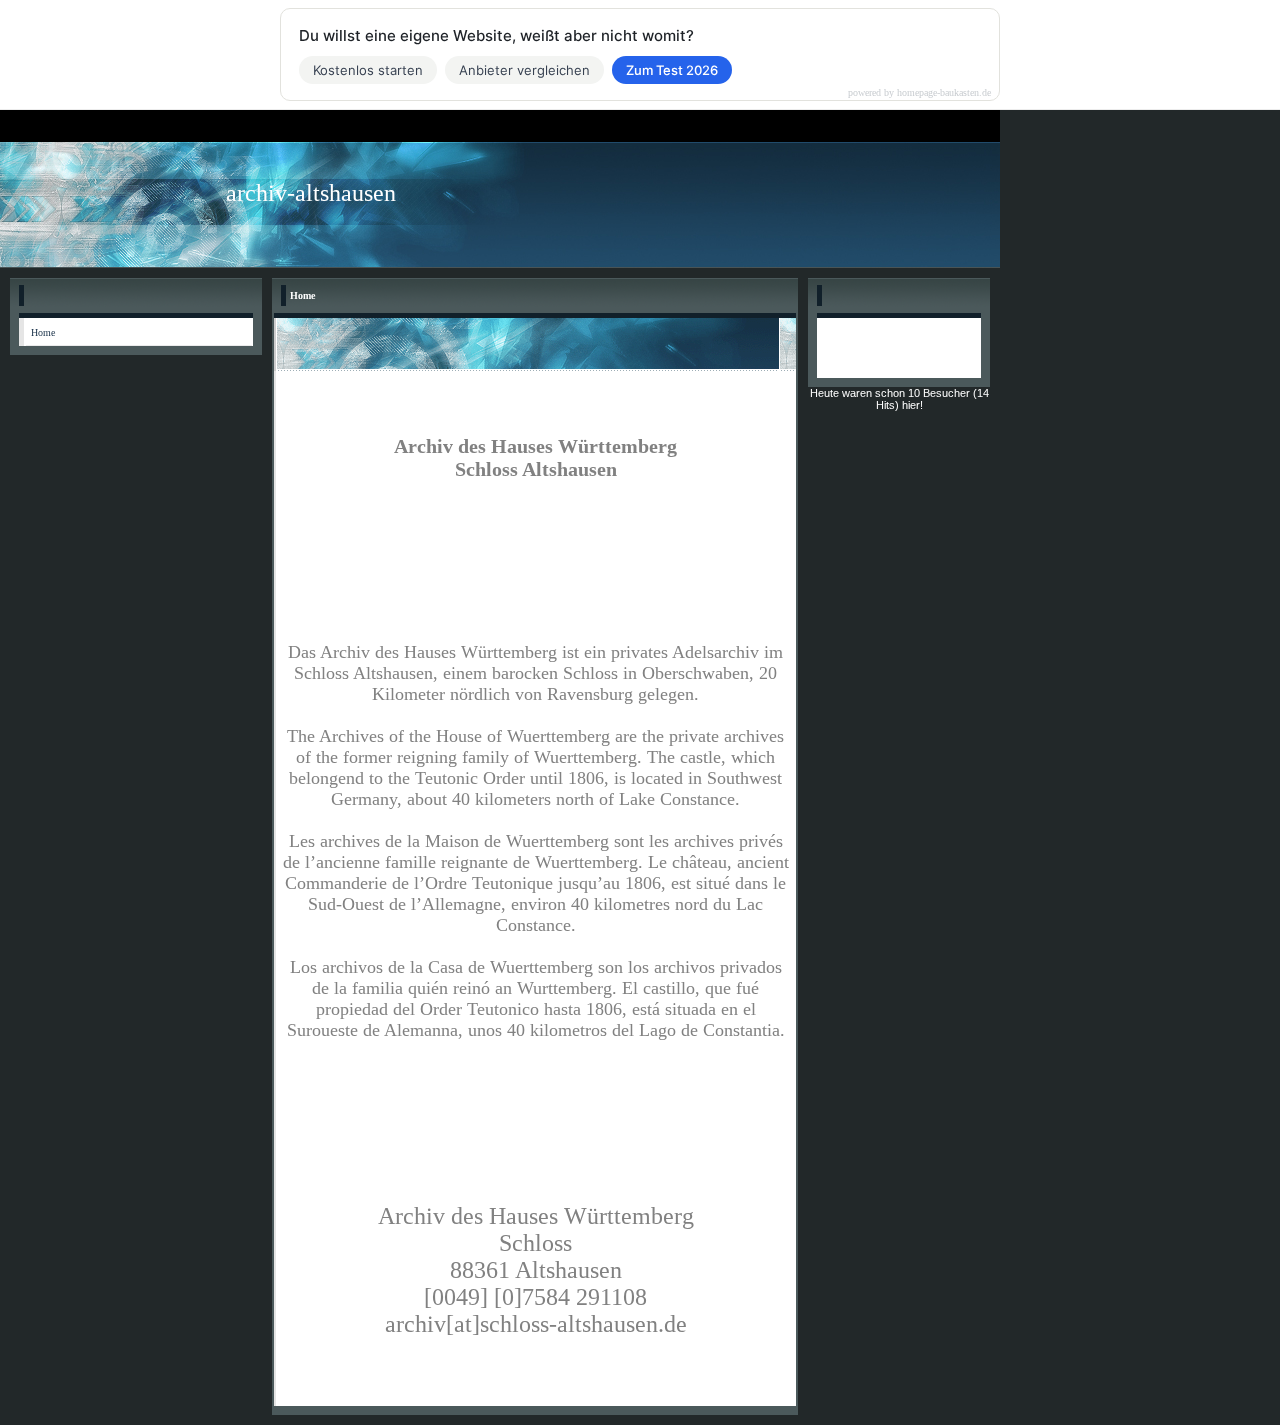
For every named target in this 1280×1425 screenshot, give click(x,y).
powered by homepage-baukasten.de (919, 93)
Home (43, 332)
